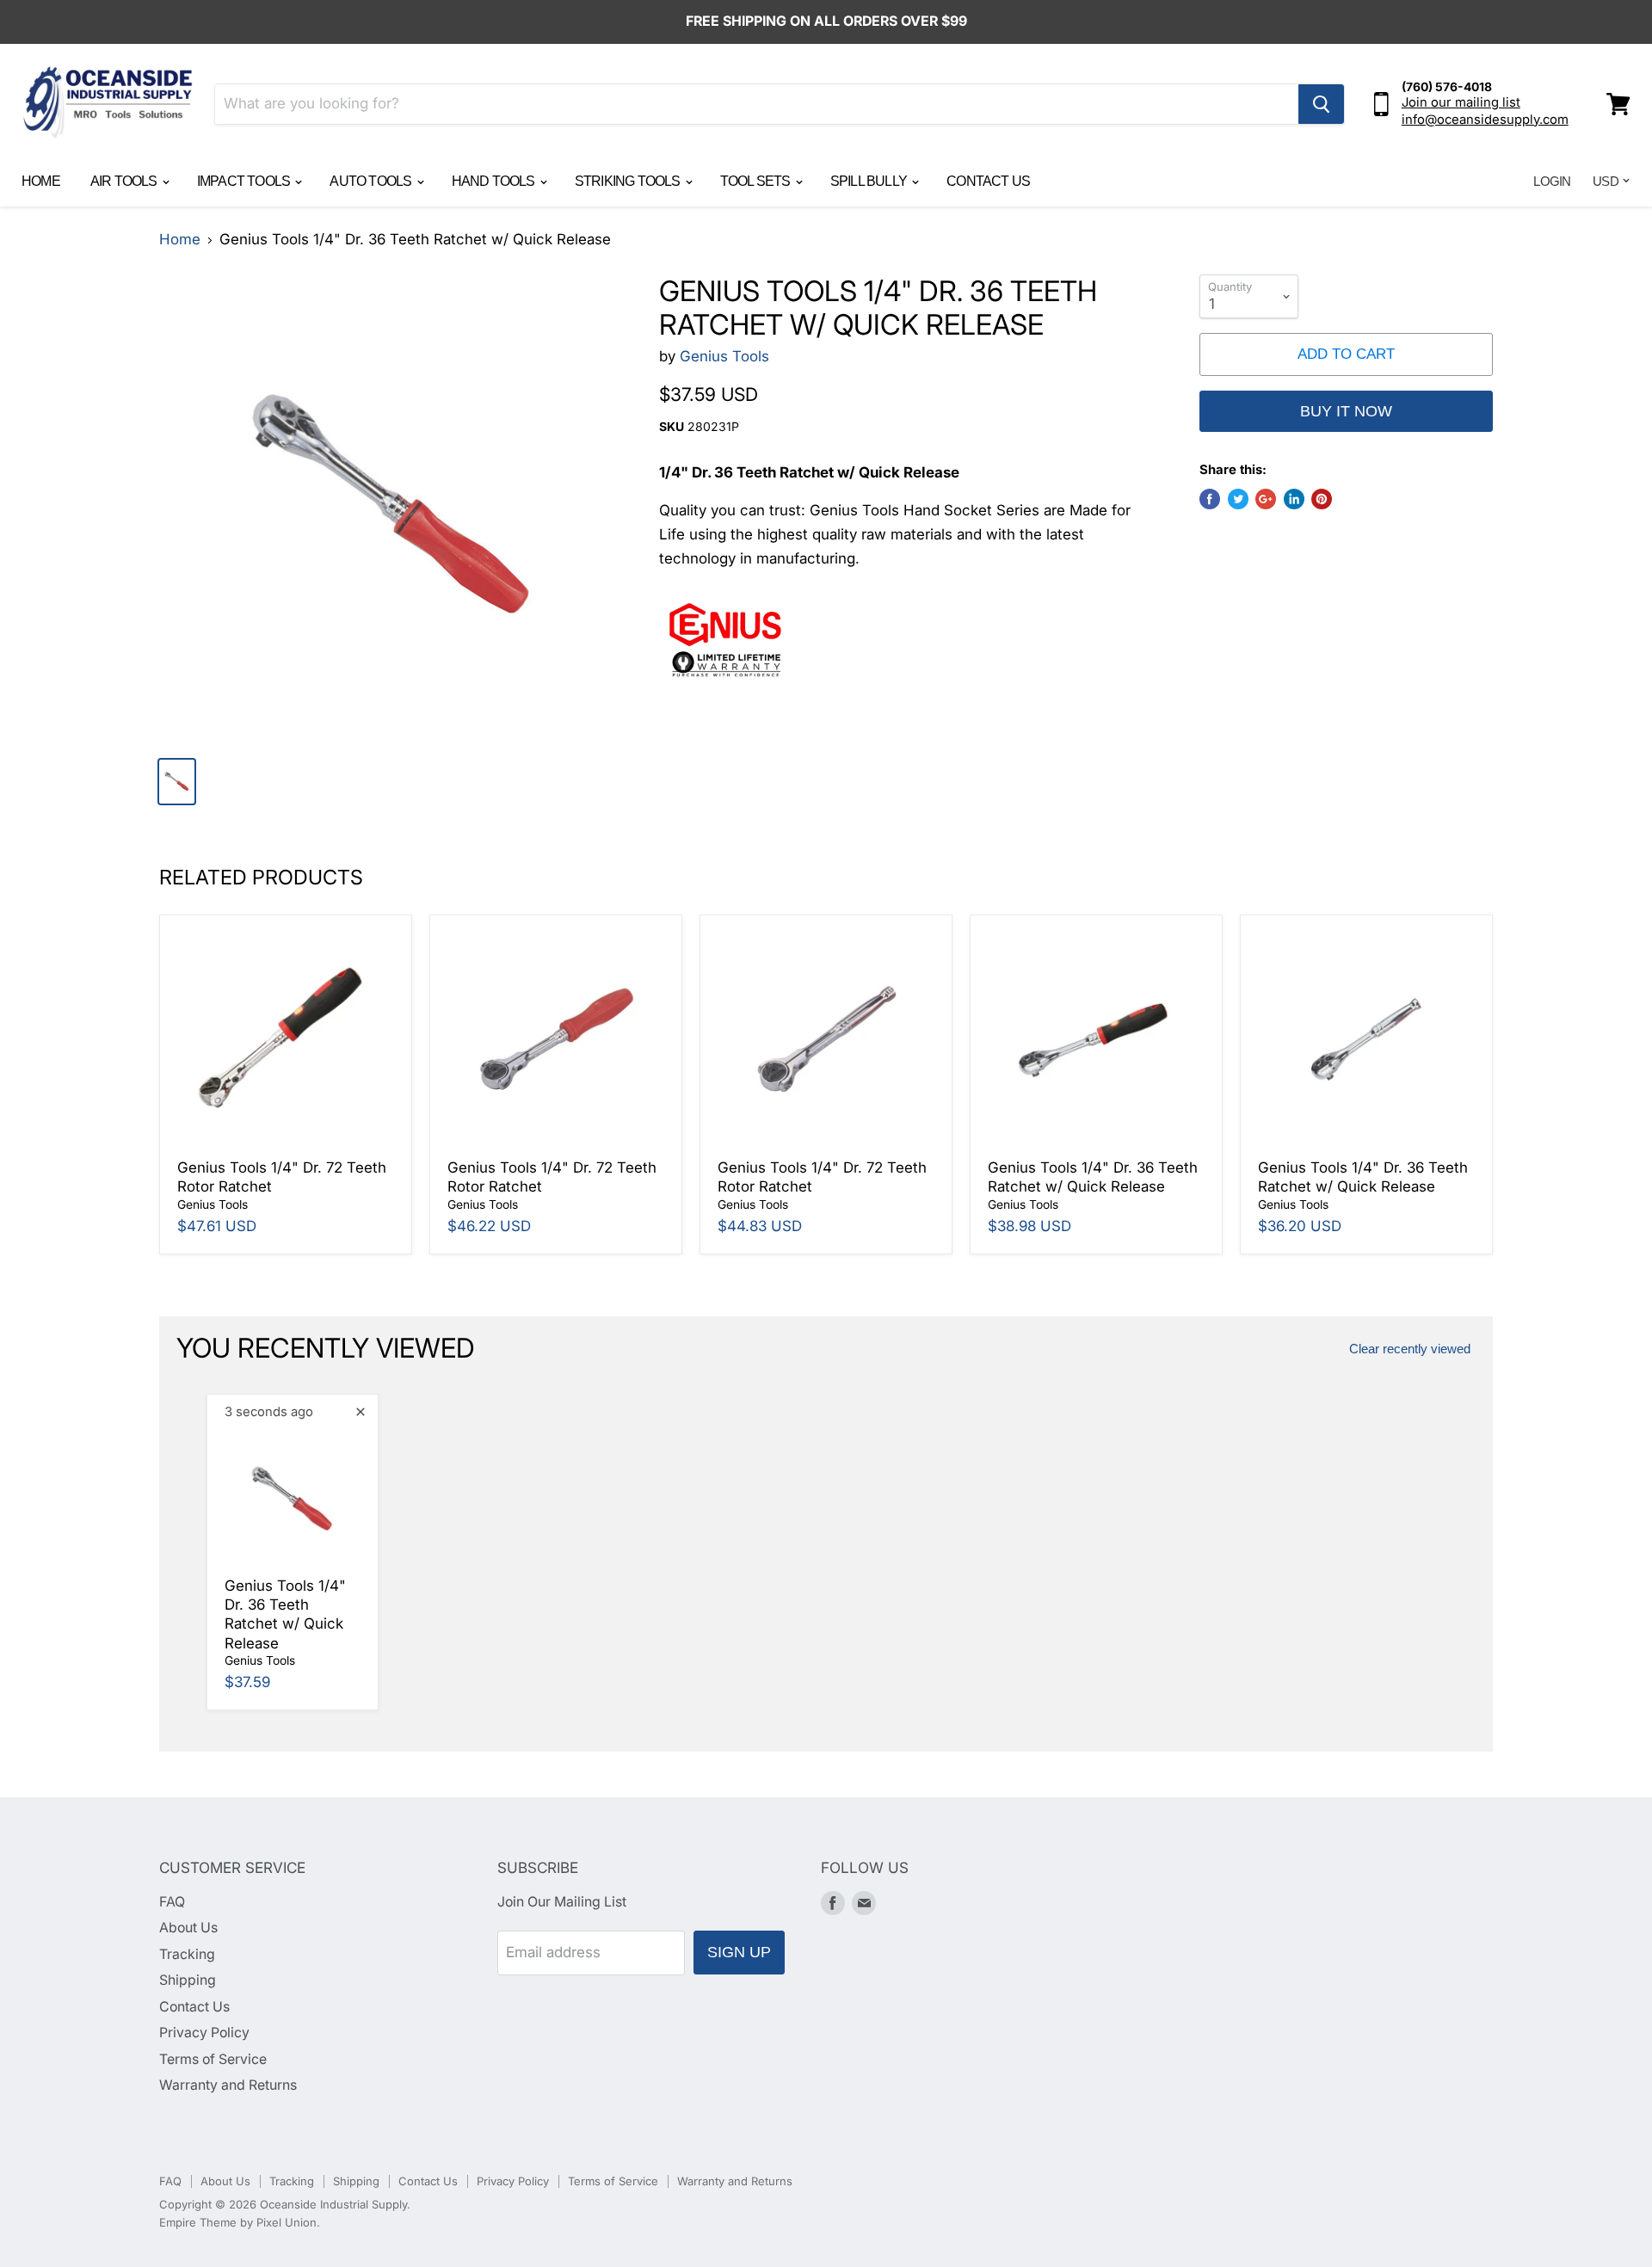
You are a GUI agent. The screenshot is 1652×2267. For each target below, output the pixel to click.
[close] (361, 1412)
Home (41, 181)
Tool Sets (757, 181)
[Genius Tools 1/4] (393, 508)
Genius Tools (724, 356)
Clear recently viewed (1410, 1349)
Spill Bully (870, 181)
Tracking (187, 1954)
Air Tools (125, 181)
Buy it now (1346, 411)
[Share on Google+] (1266, 499)
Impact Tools (245, 181)
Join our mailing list (1461, 102)
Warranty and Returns (228, 2085)
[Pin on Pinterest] (1322, 499)
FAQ (172, 1902)
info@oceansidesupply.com (1485, 120)
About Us (188, 1928)
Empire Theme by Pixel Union (238, 2222)
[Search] (1321, 104)
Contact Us (988, 181)
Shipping (188, 1980)
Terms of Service (213, 2059)
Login (1552, 181)
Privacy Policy (204, 2033)
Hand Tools (495, 181)
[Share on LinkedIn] (1294, 499)
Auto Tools (372, 181)
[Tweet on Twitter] (1238, 499)
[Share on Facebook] (1210, 499)
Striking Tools (629, 181)
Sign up (739, 1952)
